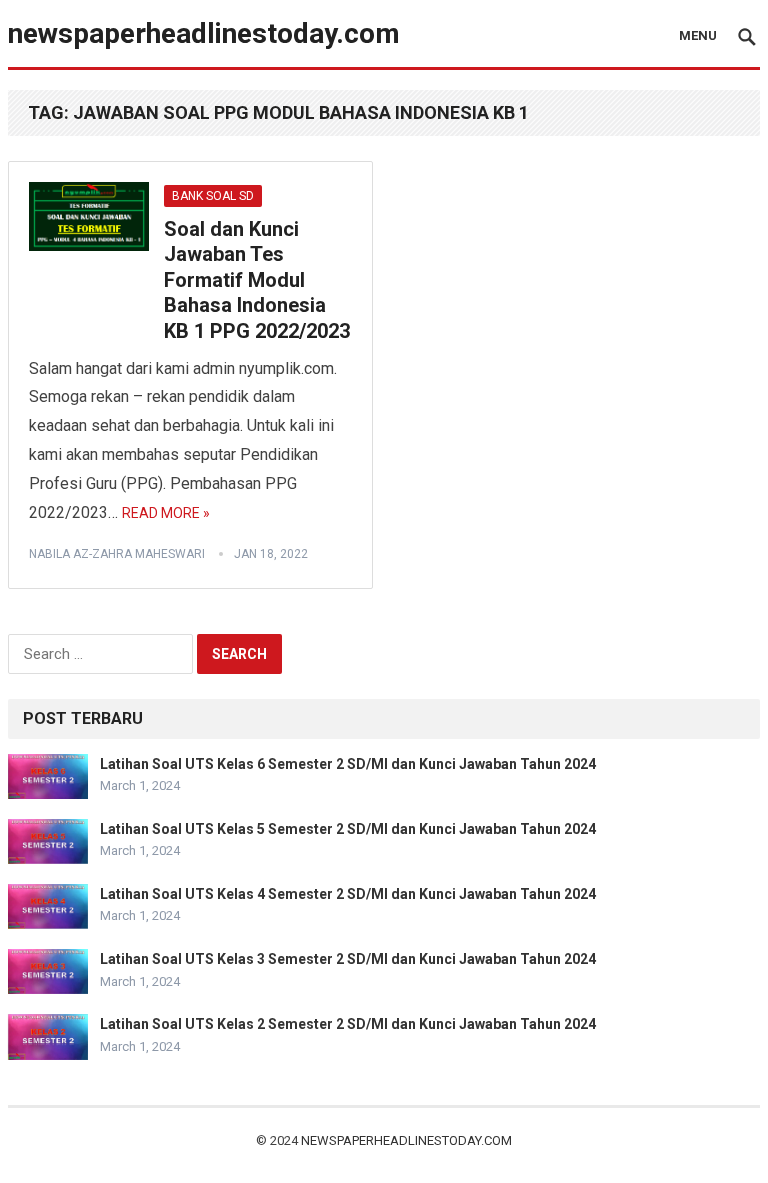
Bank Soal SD (213, 196)
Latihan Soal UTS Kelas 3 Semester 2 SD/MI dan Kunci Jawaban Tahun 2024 (348, 959)
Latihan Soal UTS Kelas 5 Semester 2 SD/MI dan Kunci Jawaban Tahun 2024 (348, 829)
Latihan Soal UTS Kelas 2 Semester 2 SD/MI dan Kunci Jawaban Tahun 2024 (348, 1024)
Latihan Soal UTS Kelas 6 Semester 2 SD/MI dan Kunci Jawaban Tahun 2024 (348, 764)
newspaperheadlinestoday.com (204, 33)
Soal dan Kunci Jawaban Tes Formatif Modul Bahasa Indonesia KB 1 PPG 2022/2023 (257, 280)
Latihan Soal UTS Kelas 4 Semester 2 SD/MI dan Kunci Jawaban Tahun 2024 (348, 894)
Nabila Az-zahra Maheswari (117, 554)
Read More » (166, 513)
